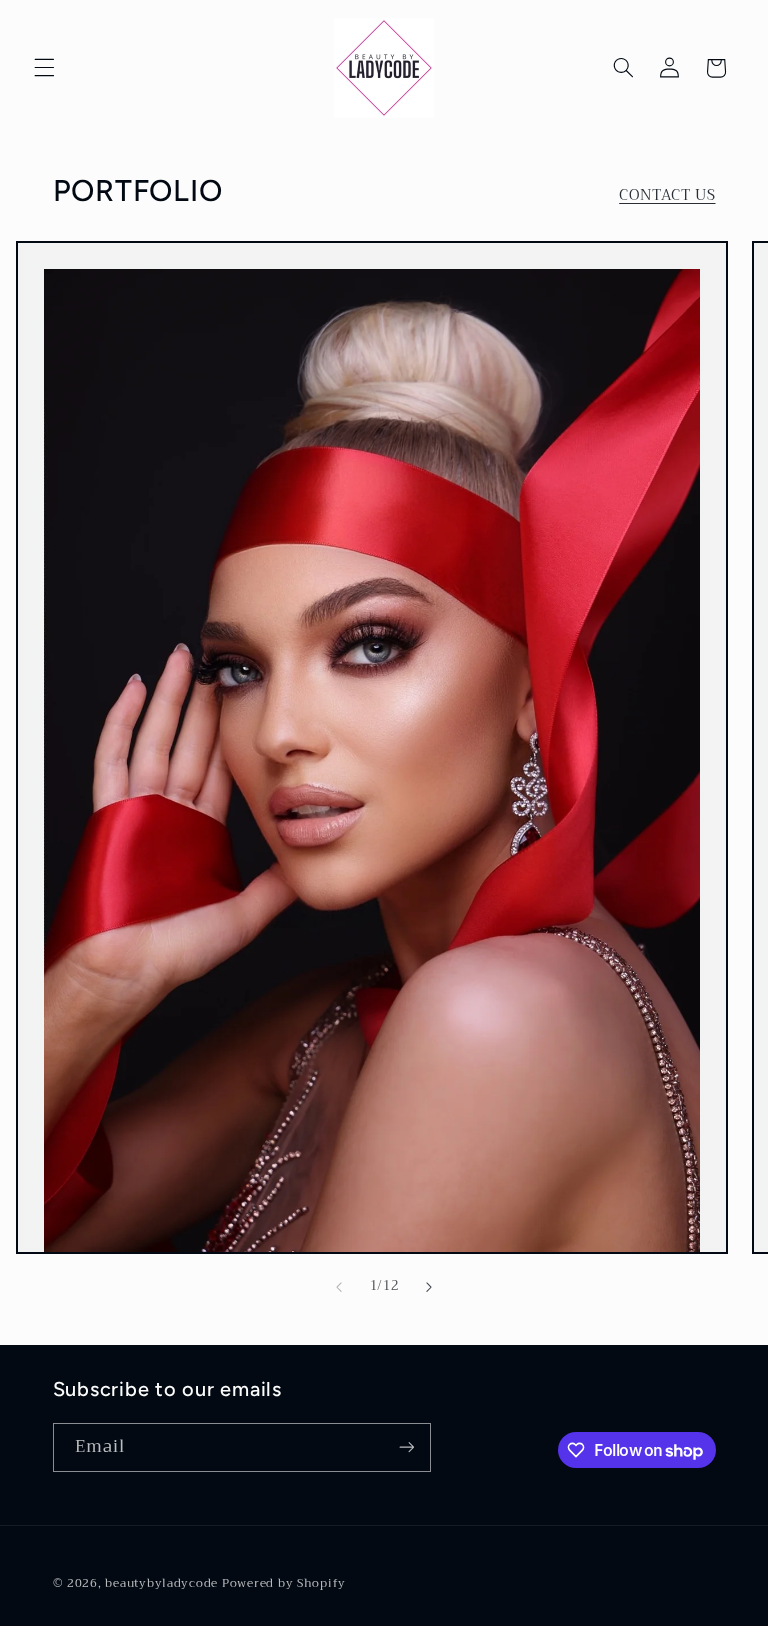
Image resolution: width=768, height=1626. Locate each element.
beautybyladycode (161, 1583)
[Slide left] (339, 1287)
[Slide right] (429, 1287)
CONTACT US (667, 195)
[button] (44, 68)
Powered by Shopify (284, 1583)
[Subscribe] (406, 1447)
